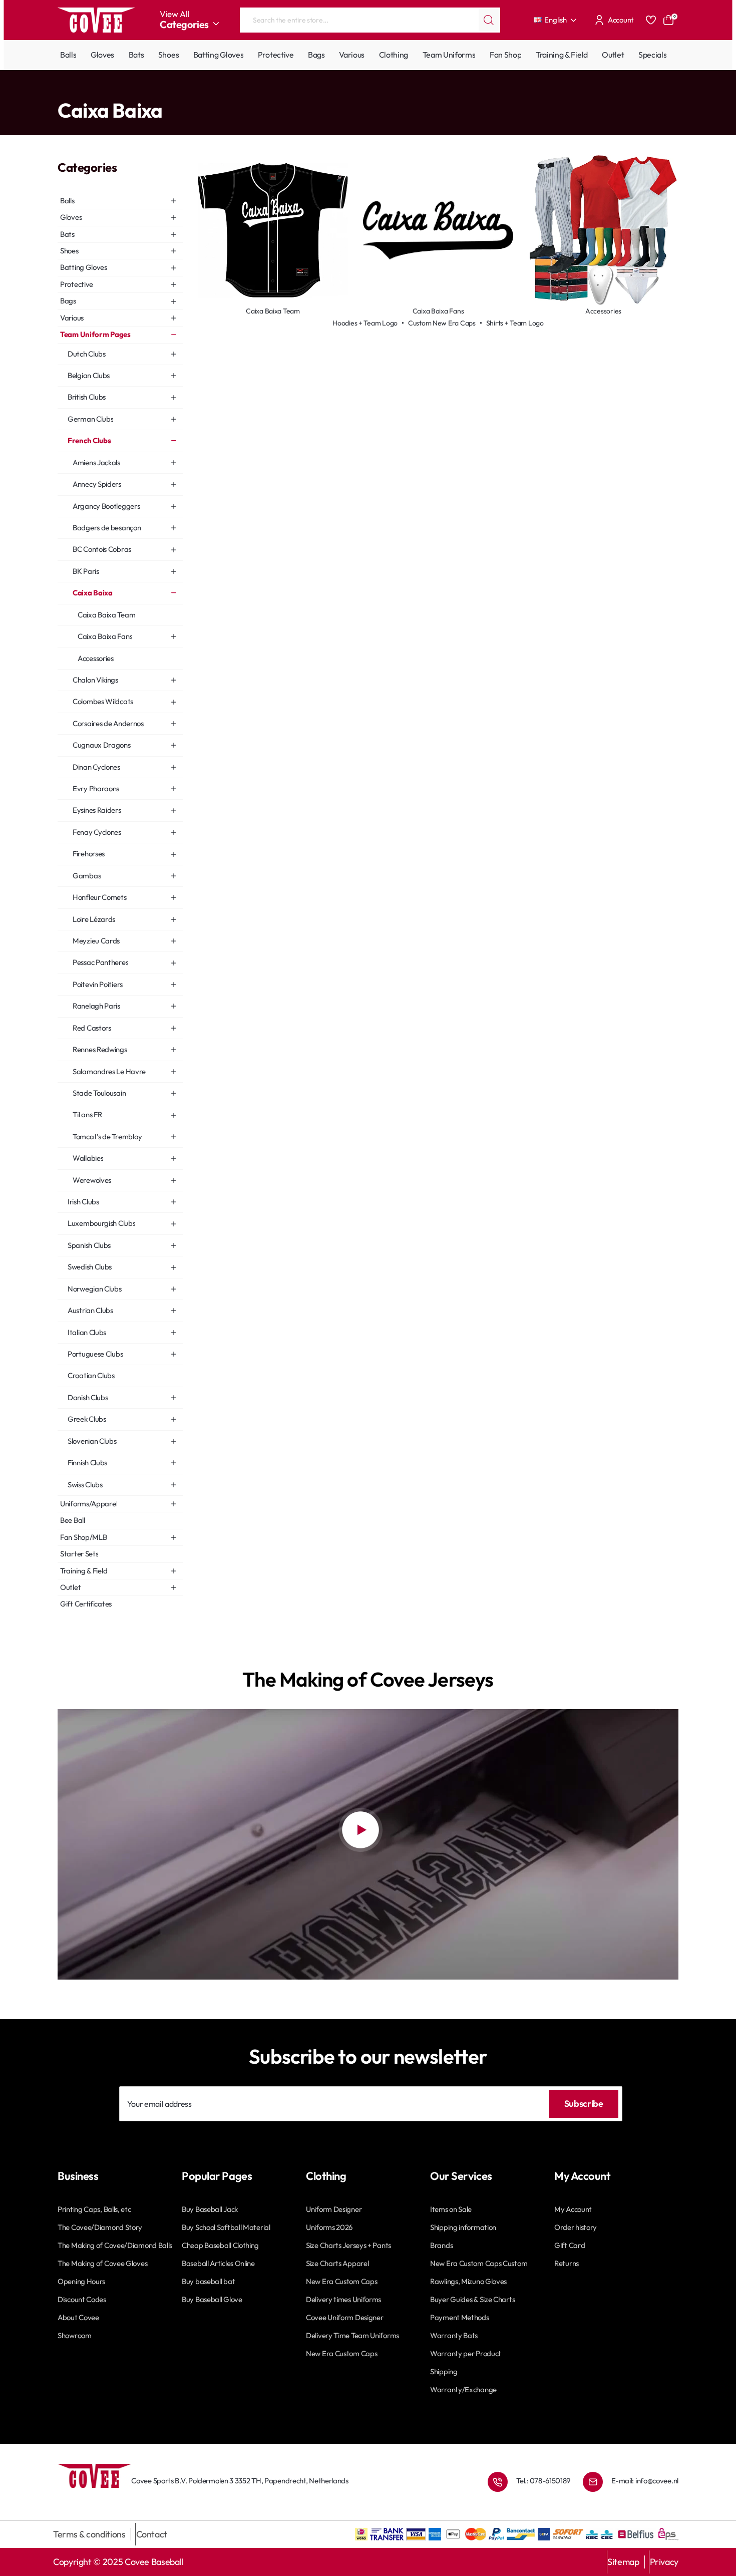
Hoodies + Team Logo (365, 323)
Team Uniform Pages (101, 90)
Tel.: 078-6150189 (543, 2481)
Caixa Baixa (201, 90)
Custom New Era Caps (442, 323)
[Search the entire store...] (489, 20)
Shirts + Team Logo (515, 323)
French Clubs (158, 90)
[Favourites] (651, 20)
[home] (61, 90)
